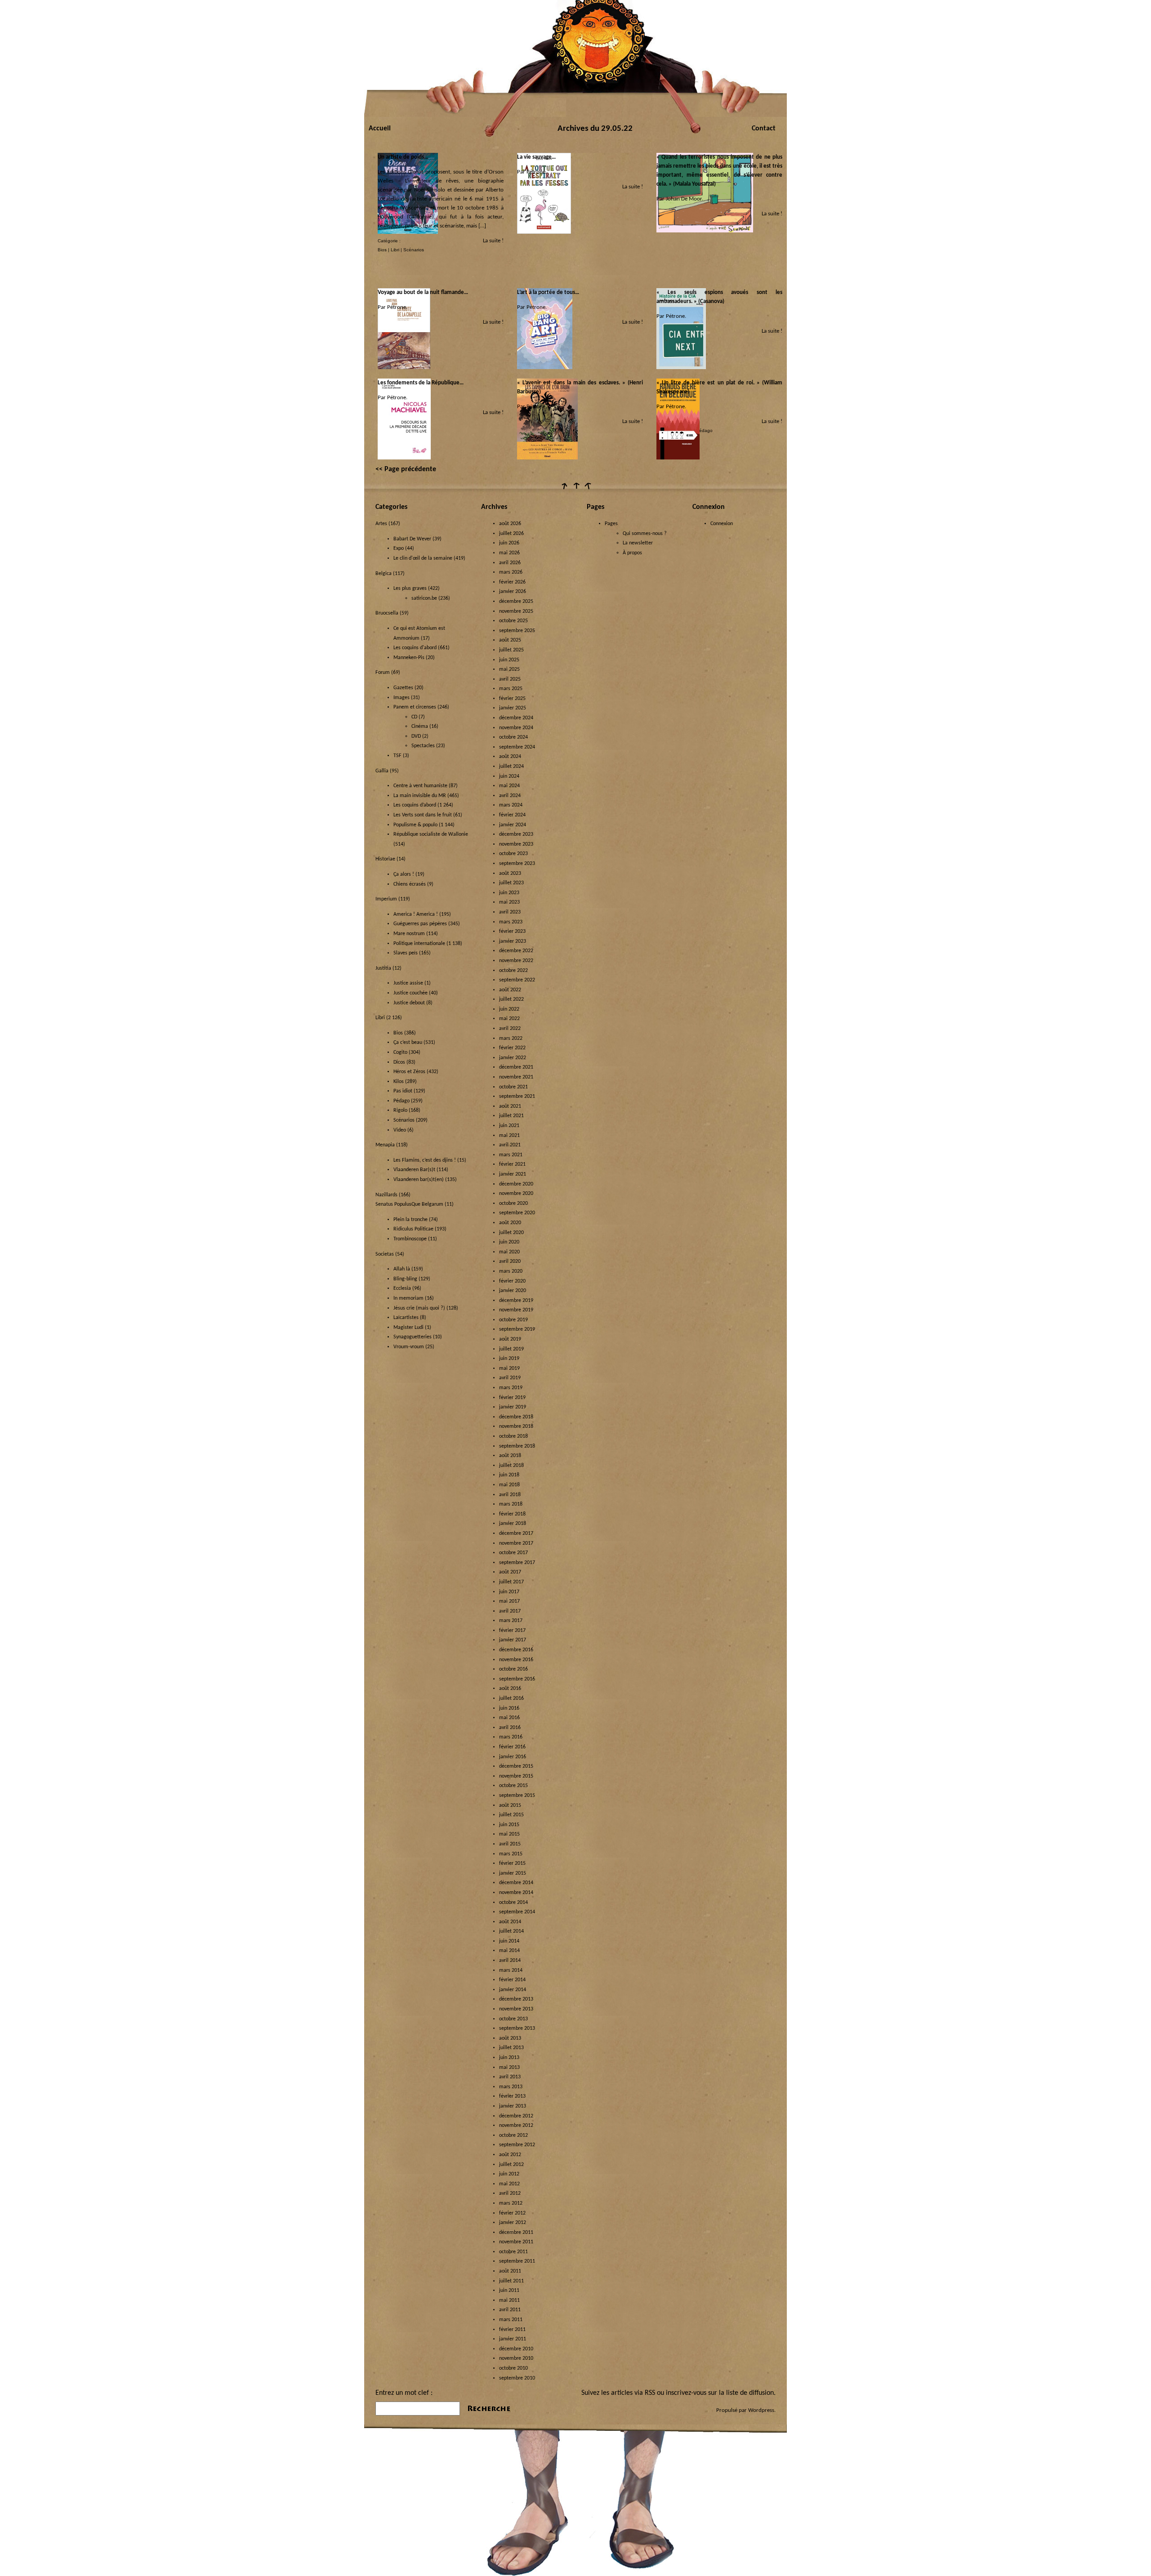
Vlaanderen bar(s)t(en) (419, 1180)
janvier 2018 (513, 1524)
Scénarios (414, 250)
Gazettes (403, 688)
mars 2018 (511, 1504)
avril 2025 (510, 679)
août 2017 (510, 1572)
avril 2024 (510, 796)
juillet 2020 (511, 1233)
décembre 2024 (516, 718)
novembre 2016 (516, 1660)
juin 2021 (509, 1126)
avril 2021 (510, 1145)
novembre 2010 (516, 2358)
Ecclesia (402, 1288)
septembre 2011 (517, 2261)
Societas (385, 1254)
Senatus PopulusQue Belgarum (409, 1204)
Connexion (722, 524)
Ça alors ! (404, 874)
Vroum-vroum (409, 1347)
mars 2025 (511, 689)
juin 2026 (509, 543)
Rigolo (400, 1110)
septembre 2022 (517, 980)
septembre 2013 (517, 2028)
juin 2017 (509, 1592)
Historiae (385, 859)
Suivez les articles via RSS (618, 2393)
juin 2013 (509, 2058)
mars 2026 (511, 572)
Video (400, 1130)
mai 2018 (509, 1485)
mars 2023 (511, 922)
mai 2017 (509, 1601)
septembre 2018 (517, 1446)
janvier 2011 (513, 2339)
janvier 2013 (513, 2106)
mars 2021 (511, 1155)
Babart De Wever (412, 539)
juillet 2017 (511, 1582)
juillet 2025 (511, 650)
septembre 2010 (517, 2378)
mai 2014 (509, 1951)
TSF (397, 756)
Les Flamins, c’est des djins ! (425, 1160)
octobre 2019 (513, 1320)
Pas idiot (403, 1091)
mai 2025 (509, 669)
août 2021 (510, 1106)
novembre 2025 (516, 611)
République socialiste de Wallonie (431, 834)
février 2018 (512, 1514)
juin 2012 (509, 2174)
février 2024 (512, 815)
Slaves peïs (406, 953)
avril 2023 (510, 912)
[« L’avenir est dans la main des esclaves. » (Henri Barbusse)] (547, 458)
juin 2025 (509, 660)
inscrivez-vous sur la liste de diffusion (720, 2393)
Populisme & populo (415, 825)
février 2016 (512, 1747)
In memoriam (408, 1298)
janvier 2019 (513, 1407)
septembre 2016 (517, 1679)
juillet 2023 (511, 883)
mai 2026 (509, 553)
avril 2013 (510, 2077)
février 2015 (512, 1863)
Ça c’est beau (408, 1043)
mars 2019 (511, 1388)
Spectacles (423, 746)
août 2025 (510, 640)
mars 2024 (511, 805)
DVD (416, 736)
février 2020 (512, 1281)
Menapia (385, 1145)
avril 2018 (510, 1495)
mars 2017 (511, 1621)
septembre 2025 (517, 631)
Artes (381, 524)
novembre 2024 (516, 728)
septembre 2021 (517, 1096)
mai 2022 (509, 1019)
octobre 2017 (513, 1553)
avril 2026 (510, 563)
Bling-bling (405, 1279)
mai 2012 (509, 2184)
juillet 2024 (511, 767)
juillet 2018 (511, 1466)
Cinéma (420, 726)
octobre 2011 (513, 2252)
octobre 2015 (513, 1786)
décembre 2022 (516, 951)
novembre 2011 (516, 2242)
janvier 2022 (513, 1058)
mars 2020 (511, 1271)
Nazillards (386, 1195)
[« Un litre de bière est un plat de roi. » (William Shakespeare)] (678, 458)
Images (402, 698)
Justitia (383, 968)
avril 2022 (510, 1029)
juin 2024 (509, 776)
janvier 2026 (513, 592)
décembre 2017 (516, 1533)
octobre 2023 (513, 854)
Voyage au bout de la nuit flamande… (423, 292)
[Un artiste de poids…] (408, 232)
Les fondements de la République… (421, 383)
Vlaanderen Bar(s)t (414, 1170)
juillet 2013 (511, 2048)
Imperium (386, 899)
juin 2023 (509, 893)
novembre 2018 (516, 1426)
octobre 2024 (513, 737)
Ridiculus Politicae (413, 1229)
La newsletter (638, 543)
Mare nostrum (409, 934)
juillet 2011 (511, 2281)
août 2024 (510, 757)
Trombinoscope (410, 1239)
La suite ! (493, 241)
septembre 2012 (517, 2145)
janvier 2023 (513, 941)
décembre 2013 (516, 1999)
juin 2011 (509, 2291)
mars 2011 (511, 2320)
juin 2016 (509, 1708)
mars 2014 (511, 1970)
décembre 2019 (516, 1301)
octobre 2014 (513, 1903)
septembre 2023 (517, 864)
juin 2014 (509, 1941)
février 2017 (512, 1631)
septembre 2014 (517, 1912)
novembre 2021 (516, 1077)
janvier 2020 (513, 1291)
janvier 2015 (513, 1873)
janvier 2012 (513, 2223)
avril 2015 (510, 1844)
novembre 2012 (516, 2126)
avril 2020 (510, 1261)
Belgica (384, 574)
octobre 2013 (513, 2019)
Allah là (402, 1269)
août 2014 (510, 1922)
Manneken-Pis (409, 658)
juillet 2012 (511, 2165)
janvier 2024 (513, 825)
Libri (395, 250)
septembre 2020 (517, 1213)
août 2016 (510, 1689)
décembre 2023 (516, 834)
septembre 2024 (517, 747)
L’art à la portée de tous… (548, 292)
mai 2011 (509, 2300)
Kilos (399, 1082)
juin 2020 (509, 1242)
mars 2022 (511, 1038)
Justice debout (409, 1003)
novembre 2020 (516, 1194)
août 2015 (510, 1805)
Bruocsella (387, 613)
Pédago (704, 430)
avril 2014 (510, 1961)
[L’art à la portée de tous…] (545, 368)
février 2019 (512, 1398)
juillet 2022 (511, 999)
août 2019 (510, 1339)
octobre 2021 (513, 1087)
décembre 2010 (516, 2349)
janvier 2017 (513, 1640)
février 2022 (512, 1048)
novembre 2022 (516, 961)
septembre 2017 (517, 1563)
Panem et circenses (415, 707)
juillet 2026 (511, 534)
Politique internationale (419, 944)
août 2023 (510, 874)
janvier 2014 (513, 1990)
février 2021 (512, 1164)
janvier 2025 (513, 708)
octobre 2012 (513, 2135)
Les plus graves (410, 588)
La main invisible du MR (420, 796)
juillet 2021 (511, 1116)
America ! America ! (416, 914)
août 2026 (510, 524)
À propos (632, 553)
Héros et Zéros (409, 1072)
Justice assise (408, 983)
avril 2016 (510, 1728)
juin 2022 (509, 1009)
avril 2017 (510, 1611)
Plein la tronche (410, 1220)
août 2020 (510, 1223)
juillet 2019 (511, 1349)
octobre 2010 (513, 2368)
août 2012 (510, 2155)
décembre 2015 (516, 1766)
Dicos (399, 1062)
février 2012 (512, 2213)
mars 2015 (511, 1854)
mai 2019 (509, 1368)
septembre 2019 (517, 1329)
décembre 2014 (516, 1883)
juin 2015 (509, 1825)
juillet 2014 (511, 1931)
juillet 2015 (511, 1815)
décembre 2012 (516, 2116)
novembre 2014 (516, 1893)
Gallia (382, 771)
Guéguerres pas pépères (420, 924)
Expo (399, 548)
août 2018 (510, 1456)
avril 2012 (510, 2193)
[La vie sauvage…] (544, 232)
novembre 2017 (516, 1543)
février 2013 (512, 2096)
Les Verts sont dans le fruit (423, 815)
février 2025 (512, 699)
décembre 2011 (516, 2233)
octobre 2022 (513, 971)
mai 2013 (509, 2068)
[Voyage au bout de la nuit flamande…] (404, 368)
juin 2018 (509, 1475)
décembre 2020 (516, 1184)
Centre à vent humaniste (420, 786)
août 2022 (510, 990)
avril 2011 (510, 2310)
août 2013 (510, 2038)
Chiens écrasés (410, 884)
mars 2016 (511, 1737)
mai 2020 (509, 1252)
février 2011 (512, 2330)
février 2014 (512, 1980)
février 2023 (512, 931)
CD (414, 717)
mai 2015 (509, 1834)
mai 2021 (509, 1136)
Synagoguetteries (413, 1337)
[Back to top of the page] (575, 489)
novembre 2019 (516, 1310)
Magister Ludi (408, 1328)
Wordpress (761, 2410)
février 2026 (512, 582)
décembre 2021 (516, 1067)
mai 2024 (509, 786)
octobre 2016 (513, 1669)
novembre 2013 (516, 2009)
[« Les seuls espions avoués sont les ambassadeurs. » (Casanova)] (681, 368)
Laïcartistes (406, 1318)
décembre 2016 (516, 1650)
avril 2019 (510, 1378)
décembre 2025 (516, 602)
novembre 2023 (516, 844)
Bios (382, 250)
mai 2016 (509, 1718)
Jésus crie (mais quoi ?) (419, 1308)
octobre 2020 (513, 1203)
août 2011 (510, 2271)
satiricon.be (424, 598)
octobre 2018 (513, 1436)
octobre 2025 (513, 621)
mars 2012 (511, 2203)
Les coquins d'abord (415, 648)
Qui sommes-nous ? (645, 534)
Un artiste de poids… (403, 157)
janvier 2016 (513, 1757)
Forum (383, 673)
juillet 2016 (511, 1698)
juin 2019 (509, 1359)
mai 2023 (509, 902)
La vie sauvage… (536, 157)
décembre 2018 (516, 1417)
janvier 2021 (513, 1174)
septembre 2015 (517, 1796)
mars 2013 (511, 2087)
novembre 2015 (516, 1776)
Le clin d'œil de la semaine (423, 558)
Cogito (400, 1052)
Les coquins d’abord (415, 805)
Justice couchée (410, 993)
